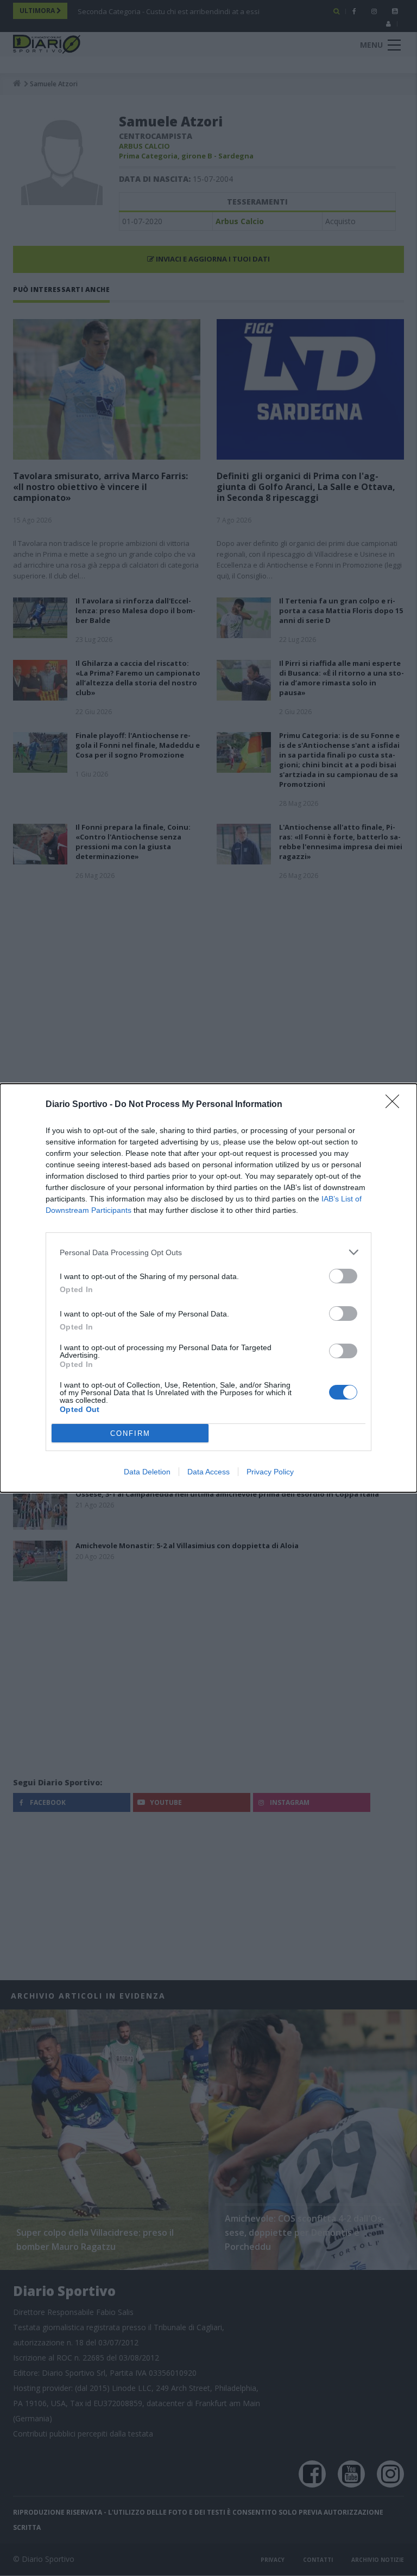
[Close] (396, 1105)
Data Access (208, 1472)
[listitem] (208, 1252)
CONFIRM (130, 1433)
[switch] (343, 1276)
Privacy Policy (270, 1472)
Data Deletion (147, 1472)
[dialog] (208, 1288)
